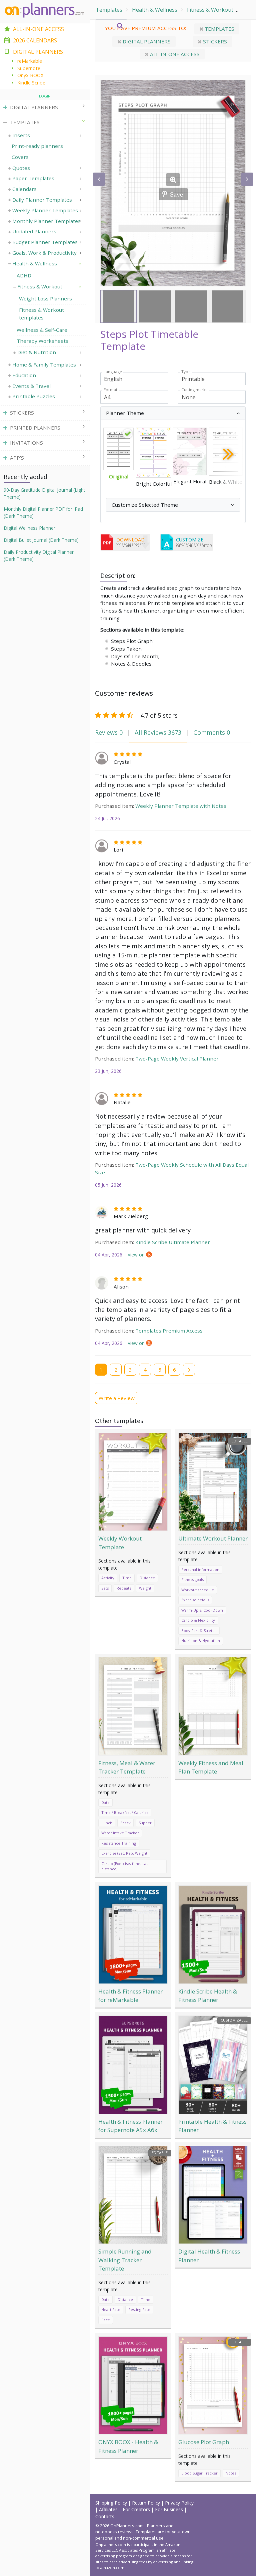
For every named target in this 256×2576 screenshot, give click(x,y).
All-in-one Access (174, 54)
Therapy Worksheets (42, 341)
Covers (20, 157)
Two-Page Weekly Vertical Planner (177, 1059)
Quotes (21, 168)
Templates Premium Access (169, 1331)
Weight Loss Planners (45, 298)
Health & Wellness (155, 10)
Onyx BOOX (30, 75)
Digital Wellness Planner (29, 528)
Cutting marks (194, 390)
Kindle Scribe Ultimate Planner (173, 1242)
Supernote (29, 68)
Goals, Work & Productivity (44, 253)
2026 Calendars (35, 40)
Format (110, 390)
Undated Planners (34, 231)
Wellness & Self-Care (42, 330)
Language (113, 372)
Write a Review (117, 1398)
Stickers (214, 41)
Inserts (21, 135)
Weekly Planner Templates (45, 210)
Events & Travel (31, 386)
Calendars (24, 189)
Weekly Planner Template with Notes (181, 806)
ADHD (24, 275)
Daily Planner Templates (42, 200)
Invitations (26, 443)
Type (186, 372)
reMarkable (30, 61)
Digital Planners (146, 41)
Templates (109, 10)
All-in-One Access (38, 29)
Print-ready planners (37, 146)
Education (24, 375)
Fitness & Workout (210, 10)
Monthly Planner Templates (46, 221)
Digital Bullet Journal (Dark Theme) (41, 540)
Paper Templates (33, 178)
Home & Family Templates (44, 365)
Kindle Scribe (31, 83)
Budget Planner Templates (45, 242)
